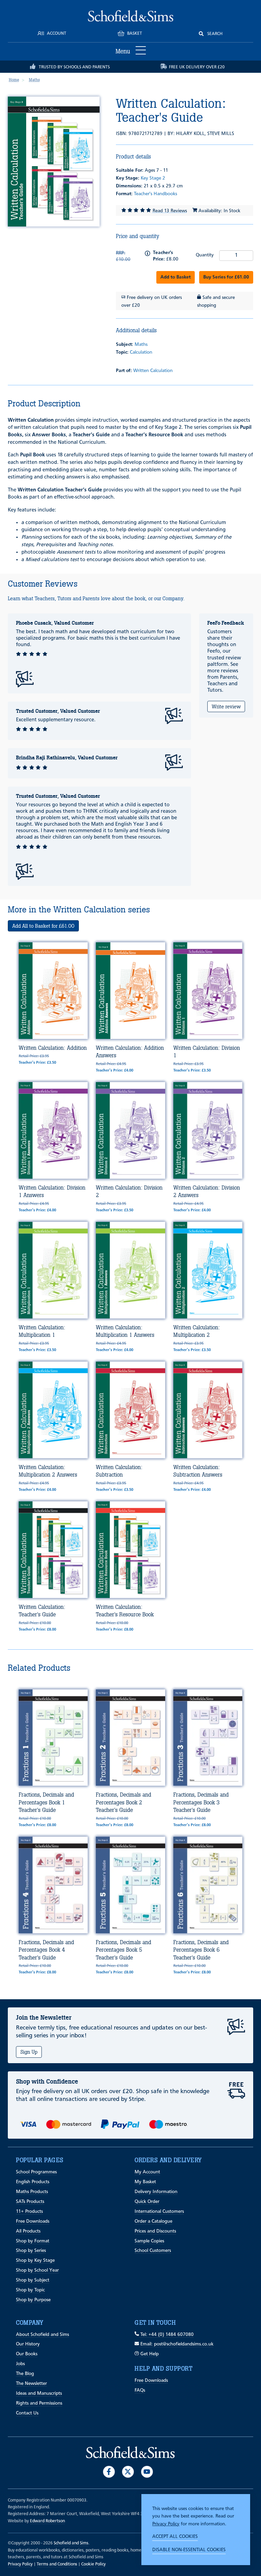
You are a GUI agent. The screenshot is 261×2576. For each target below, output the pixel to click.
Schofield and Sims (71, 2543)
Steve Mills (221, 134)
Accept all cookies (175, 2537)
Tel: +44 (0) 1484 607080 (166, 2335)
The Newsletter (31, 2384)
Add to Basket (176, 277)
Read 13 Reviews (170, 211)
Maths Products (32, 2192)
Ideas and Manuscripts (39, 2393)
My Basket (145, 2182)
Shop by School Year (37, 2270)
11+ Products (29, 2211)
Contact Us (27, 2413)
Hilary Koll (190, 134)
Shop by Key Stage (35, 2260)
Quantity (205, 255)
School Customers (153, 2251)
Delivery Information (156, 2192)
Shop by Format (33, 2241)
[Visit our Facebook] (109, 2472)
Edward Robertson (47, 2521)
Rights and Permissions (39, 2403)
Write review (226, 706)
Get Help (149, 2354)
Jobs (20, 2364)
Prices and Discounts (155, 2231)
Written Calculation (153, 371)
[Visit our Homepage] (131, 16)
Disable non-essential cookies (189, 2550)
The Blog (25, 2374)
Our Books (27, 2354)
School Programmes (36, 2172)
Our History (28, 2344)
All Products (28, 2231)
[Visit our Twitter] (128, 2472)
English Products (33, 2182)
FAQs (140, 2390)
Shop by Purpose (33, 2300)
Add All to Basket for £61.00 (43, 926)
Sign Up (29, 2052)
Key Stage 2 (153, 178)
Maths (141, 344)
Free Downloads (33, 2221)
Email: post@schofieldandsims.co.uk (176, 2344)
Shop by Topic (30, 2290)
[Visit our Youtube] (147, 2472)
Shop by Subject (33, 2280)
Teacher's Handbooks (155, 194)
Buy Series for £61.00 (226, 277)
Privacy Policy (166, 2524)
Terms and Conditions (57, 2564)
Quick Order (147, 2202)
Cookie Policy (93, 2564)
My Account (147, 2172)
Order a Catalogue (153, 2221)
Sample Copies (149, 2241)
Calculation (141, 352)
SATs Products (30, 2202)
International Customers (159, 2211)
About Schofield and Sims (42, 2335)
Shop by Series (31, 2251)
